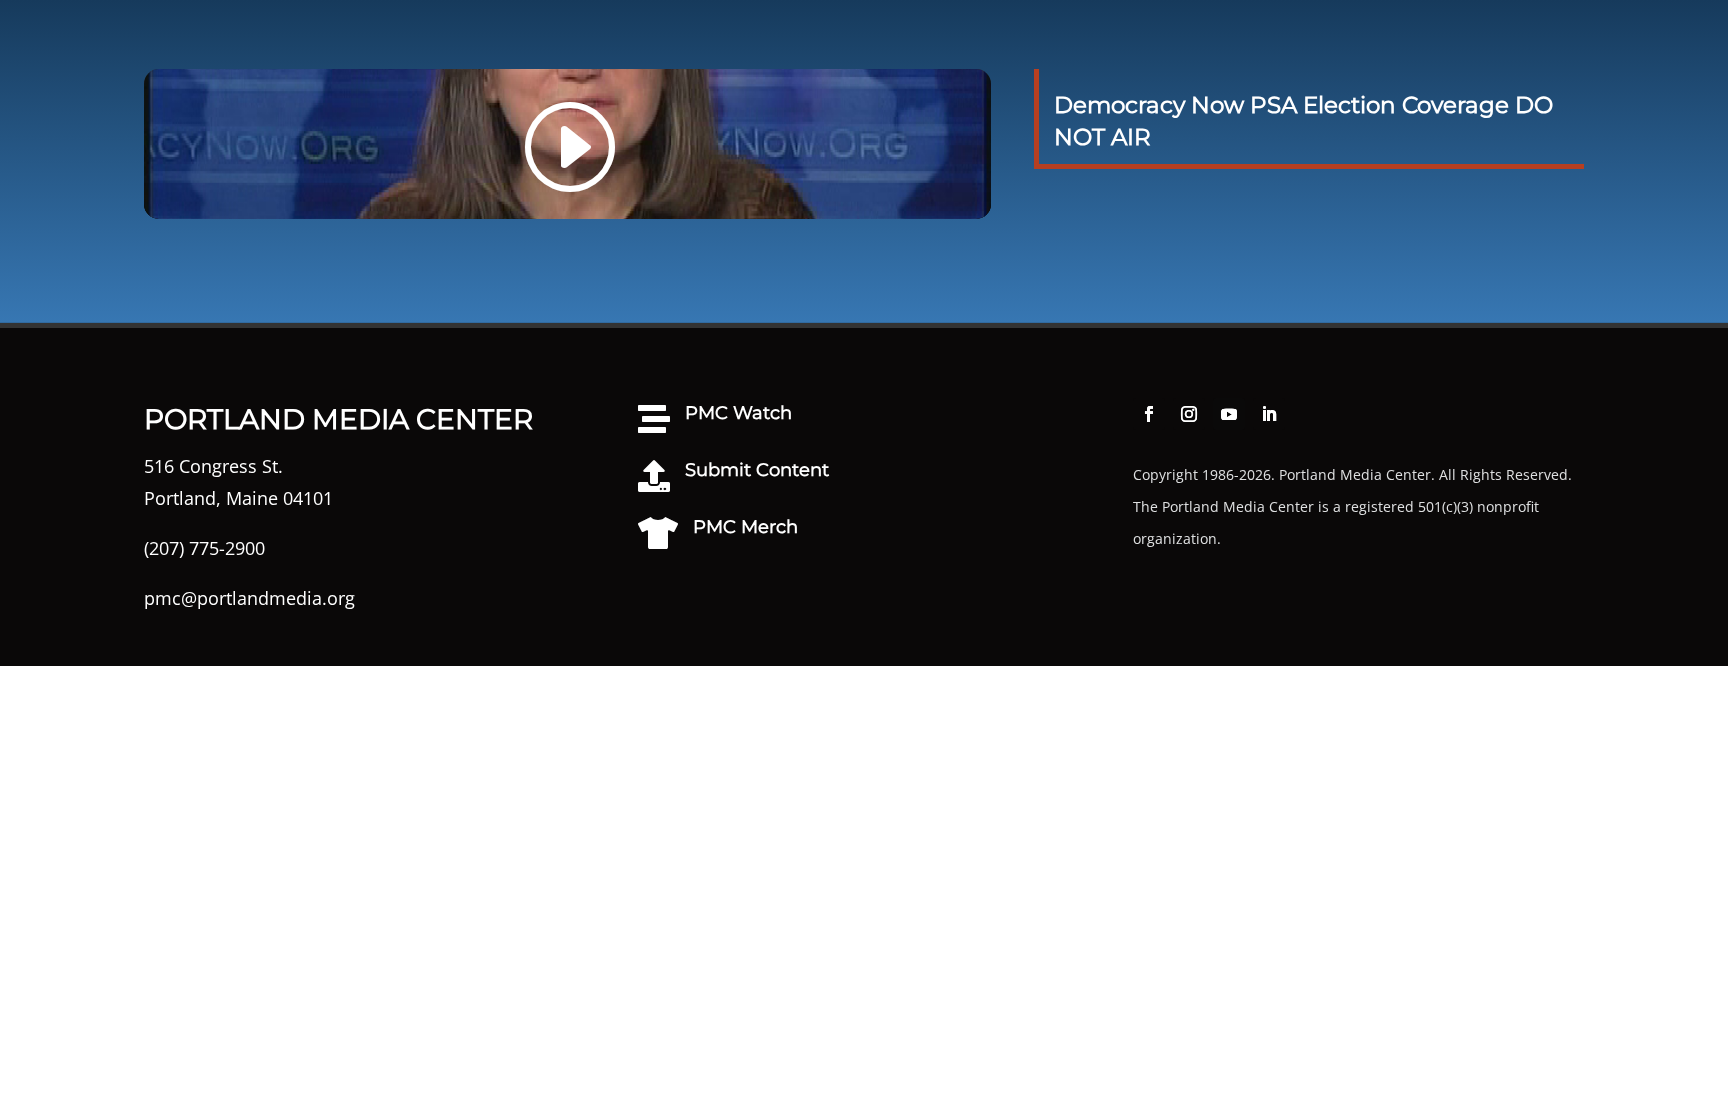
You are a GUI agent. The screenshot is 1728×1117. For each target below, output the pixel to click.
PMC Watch (738, 413)
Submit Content (757, 470)
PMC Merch (745, 527)
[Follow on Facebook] (1149, 414)
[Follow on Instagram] (1189, 414)
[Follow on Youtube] (1229, 414)
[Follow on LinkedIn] (1269, 414)
